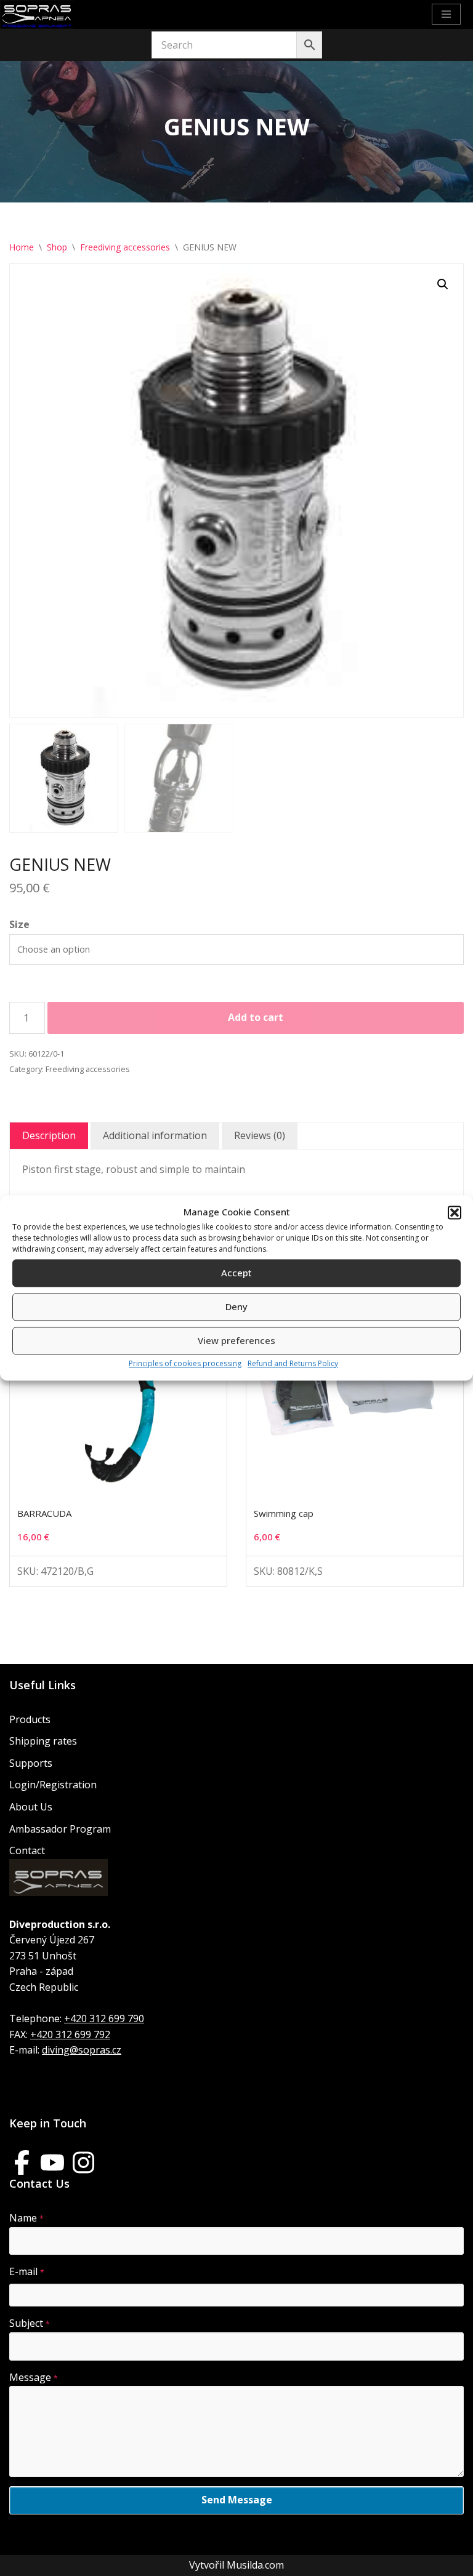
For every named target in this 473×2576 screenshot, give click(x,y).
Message (34, 2377)
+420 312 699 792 (70, 2034)
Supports (31, 1763)
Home (22, 247)
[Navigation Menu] (446, 14)
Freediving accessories (125, 247)
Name (26, 2218)
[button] (455, 1212)
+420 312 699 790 (104, 2018)
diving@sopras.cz (82, 2050)
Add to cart (256, 1017)
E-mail (27, 2271)
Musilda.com (255, 2565)
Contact (27, 1850)
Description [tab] (49, 1135)
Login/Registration (53, 1785)
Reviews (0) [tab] (260, 1135)
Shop (57, 247)
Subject (30, 2323)
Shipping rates (43, 1741)
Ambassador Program (60, 1829)
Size (19, 924)
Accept (236, 1273)
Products (30, 1719)
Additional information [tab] (155, 1135)
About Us (31, 1807)
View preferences (236, 1341)
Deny (236, 1307)
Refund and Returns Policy (293, 1363)
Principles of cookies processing (185, 1363)
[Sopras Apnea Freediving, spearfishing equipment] (37, 14)
